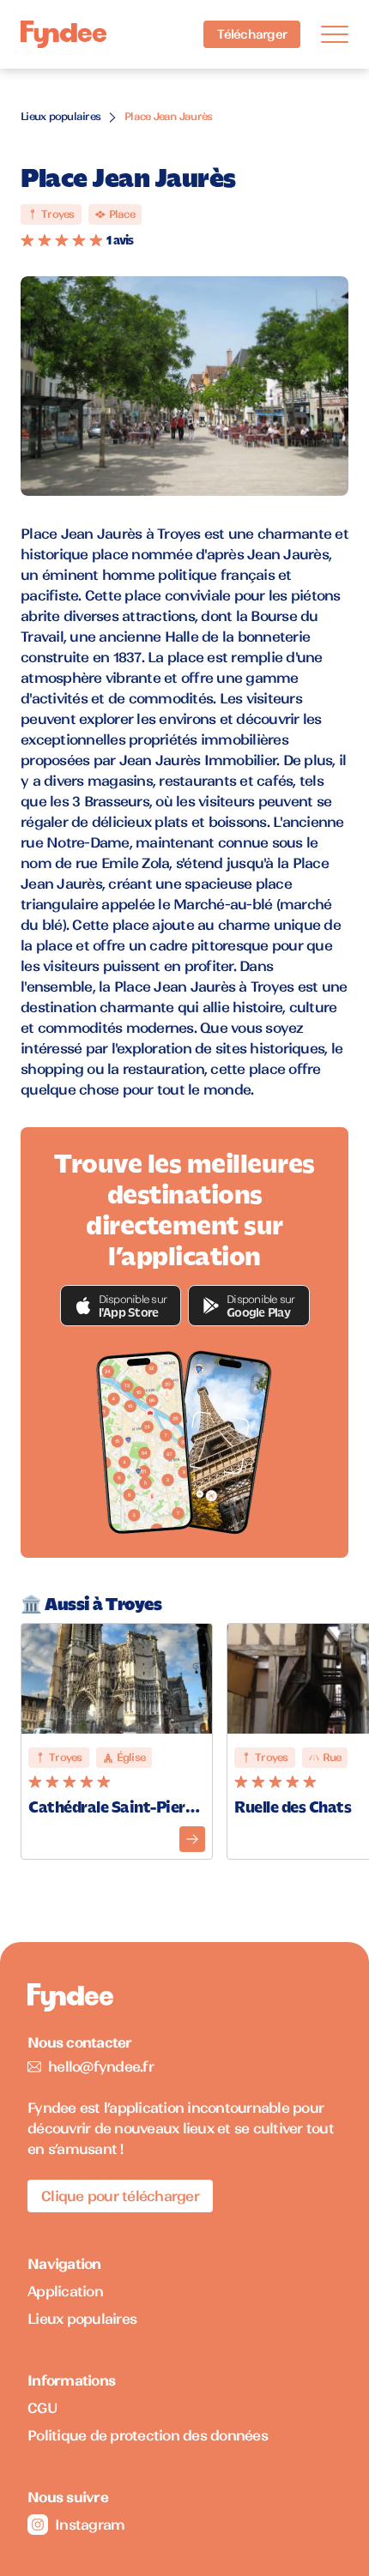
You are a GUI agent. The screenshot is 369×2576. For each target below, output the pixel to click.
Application (65, 2291)
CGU (42, 2408)
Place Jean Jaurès (168, 116)
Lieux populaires (60, 116)
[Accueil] (64, 35)
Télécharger (252, 34)
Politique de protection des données (148, 2435)
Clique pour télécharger (120, 2196)
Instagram (90, 2525)
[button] (121, 1306)
